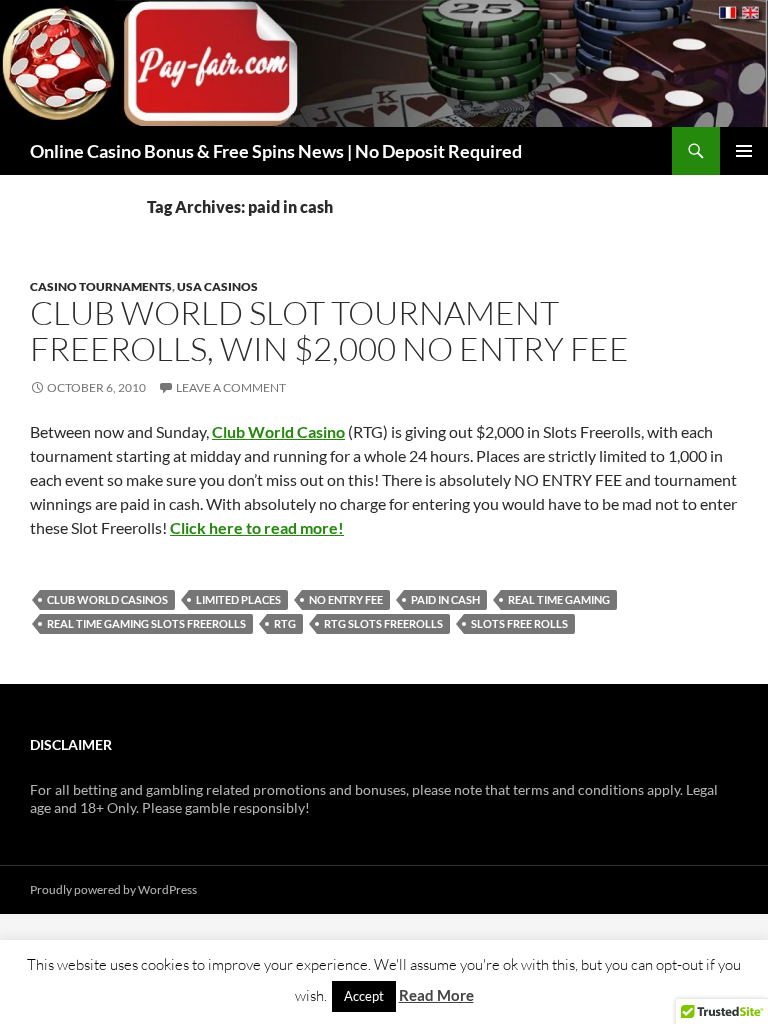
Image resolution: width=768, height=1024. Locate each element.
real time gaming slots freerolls (146, 623)
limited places (238, 599)
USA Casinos (217, 286)
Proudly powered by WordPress (113, 889)
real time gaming (559, 599)
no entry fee (346, 599)
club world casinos (107, 599)
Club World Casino (278, 431)
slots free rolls (519, 623)
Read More (436, 995)
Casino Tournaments (101, 286)
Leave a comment (231, 387)
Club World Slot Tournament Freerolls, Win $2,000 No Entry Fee (329, 330)
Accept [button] (364, 996)
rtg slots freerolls (383, 623)
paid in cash (445, 599)
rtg (285, 623)
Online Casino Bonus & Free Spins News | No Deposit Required (276, 151)
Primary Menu (744, 151)
